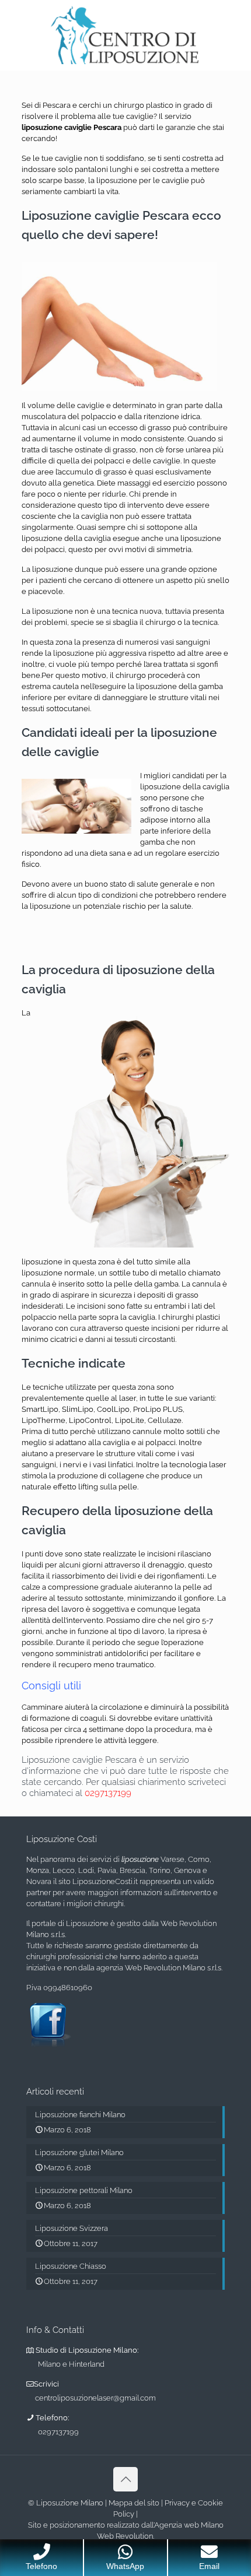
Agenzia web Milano (189, 2525)
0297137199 (108, 1793)
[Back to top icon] (125, 2479)
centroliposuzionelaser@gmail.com (95, 2398)
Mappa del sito (134, 2503)
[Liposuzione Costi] (125, 35)
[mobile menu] (235, 23)
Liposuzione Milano (70, 2503)
